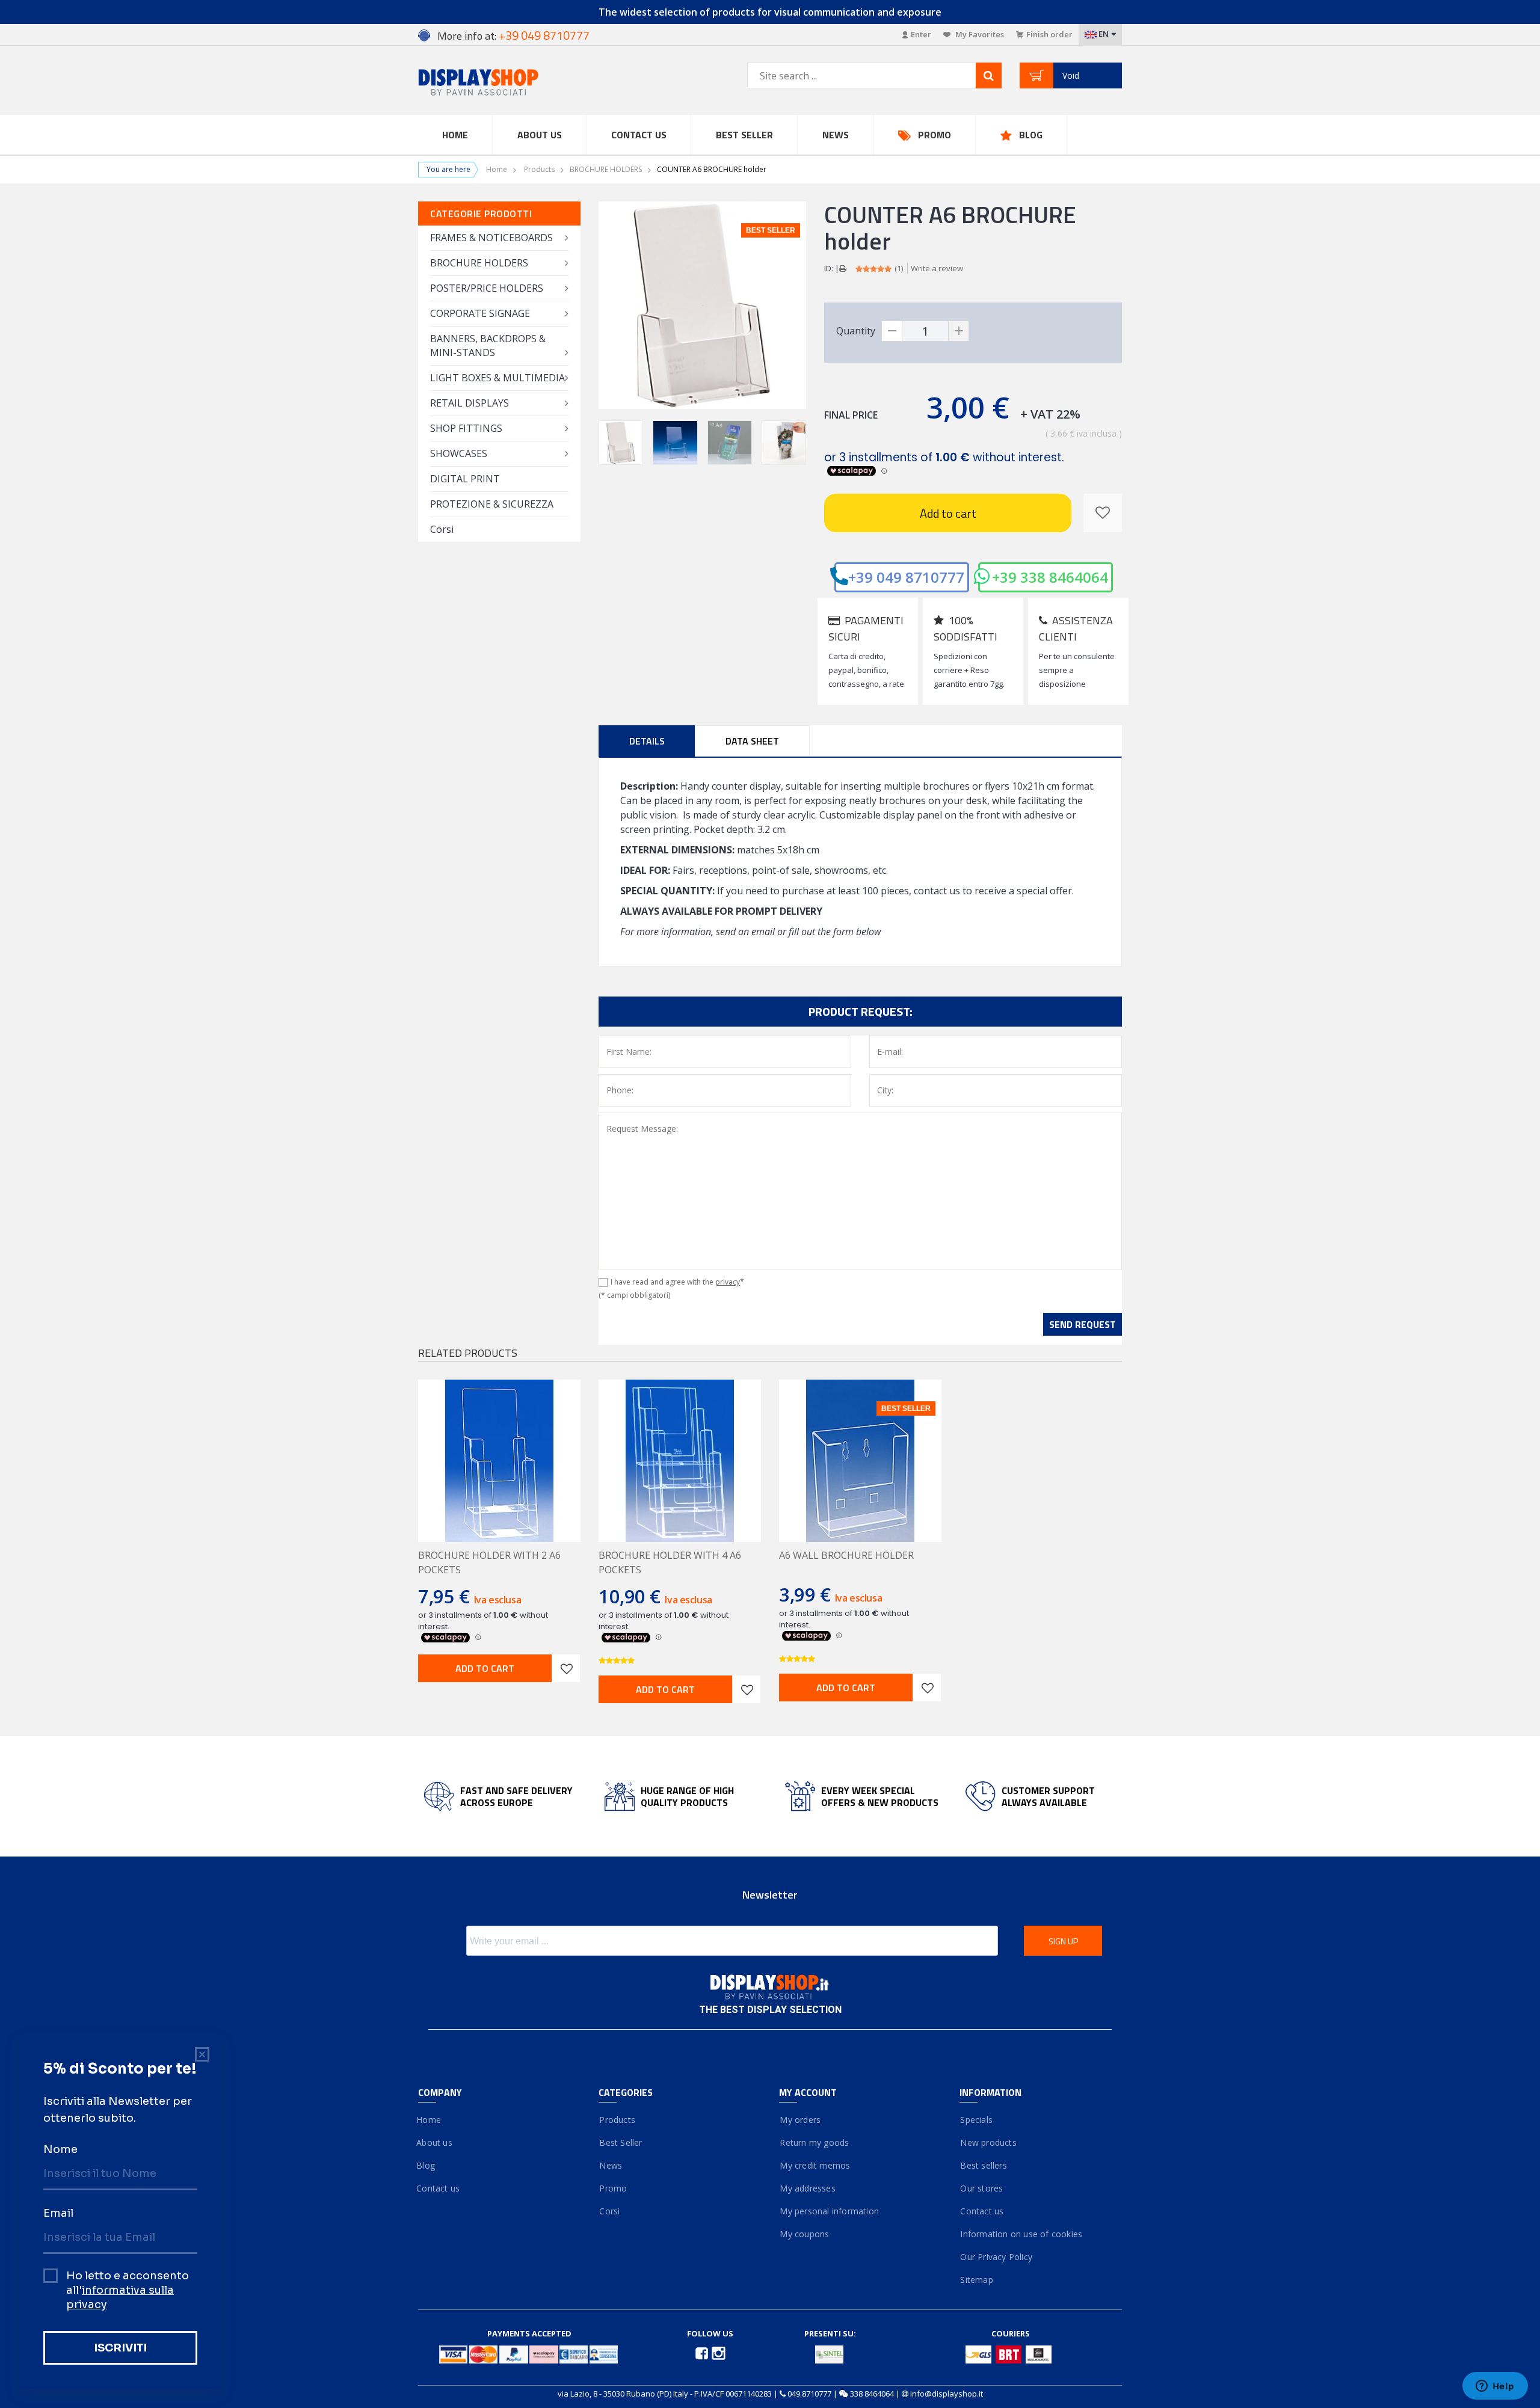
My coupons (804, 2234)
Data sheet (752, 741)
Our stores (981, 2188)
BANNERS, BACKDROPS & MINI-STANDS (488, 346)
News (836, 135)
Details (647, 741)
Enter (921, 34)
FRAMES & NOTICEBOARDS (491, 238)
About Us (540, 135)
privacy (728, 1282)
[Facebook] (703, 2353)
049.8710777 (809, 2394)
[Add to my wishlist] (1103, 513)
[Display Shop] (499, 83)
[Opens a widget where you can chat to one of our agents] (1495, 2387)
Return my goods (814, 2142)
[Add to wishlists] (566, 1668)
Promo (935, 135)
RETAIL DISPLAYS (470, 403)
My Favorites (979, 34)
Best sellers (983, 2165)
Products (539, 169)
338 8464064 (872, 2394)
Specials (976, 2120)
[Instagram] (719, 2353)
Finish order (1049, 34)
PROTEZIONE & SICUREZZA (492, 504)
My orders (800, 2120)
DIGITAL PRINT (465, 479)
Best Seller (744, 135)
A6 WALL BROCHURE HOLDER (846, 1555)
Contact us (639, 135)
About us (435, 2142)
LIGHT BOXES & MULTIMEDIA (497, 378)
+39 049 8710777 (906, 577)
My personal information (829, 2211)
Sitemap (976, 2280)
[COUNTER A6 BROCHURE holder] (621, 443)
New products (988, 2142)
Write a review (937, 268)
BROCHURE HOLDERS (606, 169)
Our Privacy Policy (996, 2257)
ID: (829, 268)
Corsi (442, 529)
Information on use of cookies (1021, 2234)
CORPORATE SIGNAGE (480, 313)
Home (455, 135)
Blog (1031, 135)
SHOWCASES (459, 453)
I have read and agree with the (677, 1282)
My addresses (807, 2188)
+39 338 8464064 (1050, 577)
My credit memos (815, 2165)
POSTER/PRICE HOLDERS (487, 288)
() (899, 268)
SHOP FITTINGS (466, 428)
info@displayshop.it (947, 2394)
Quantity (856, 331)
